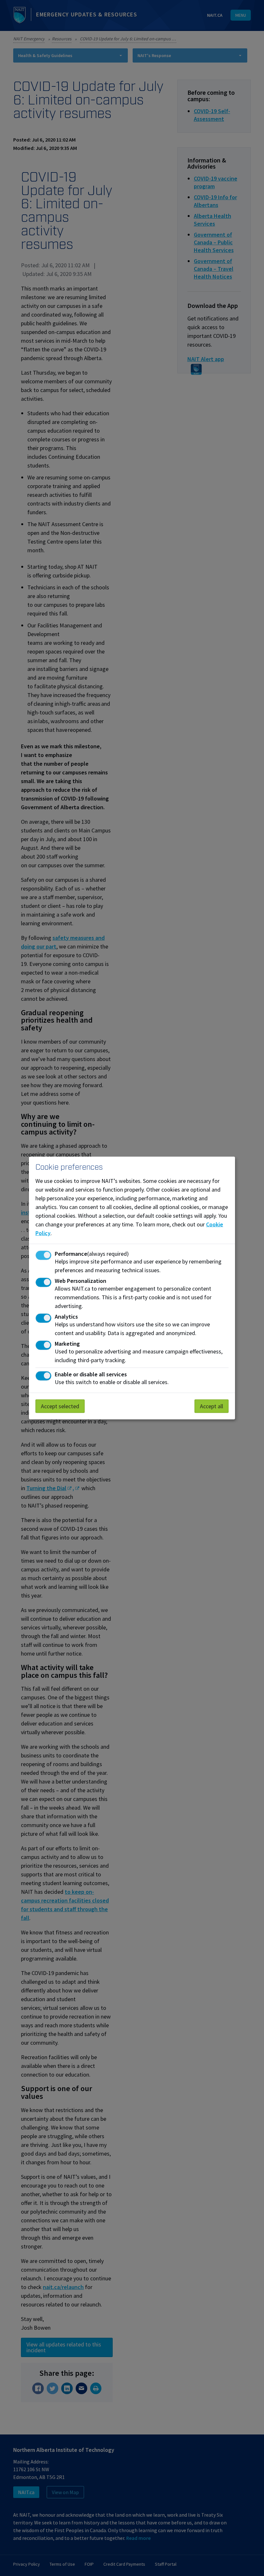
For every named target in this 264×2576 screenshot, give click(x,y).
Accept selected (60, 1406)
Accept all (212, 1406)
